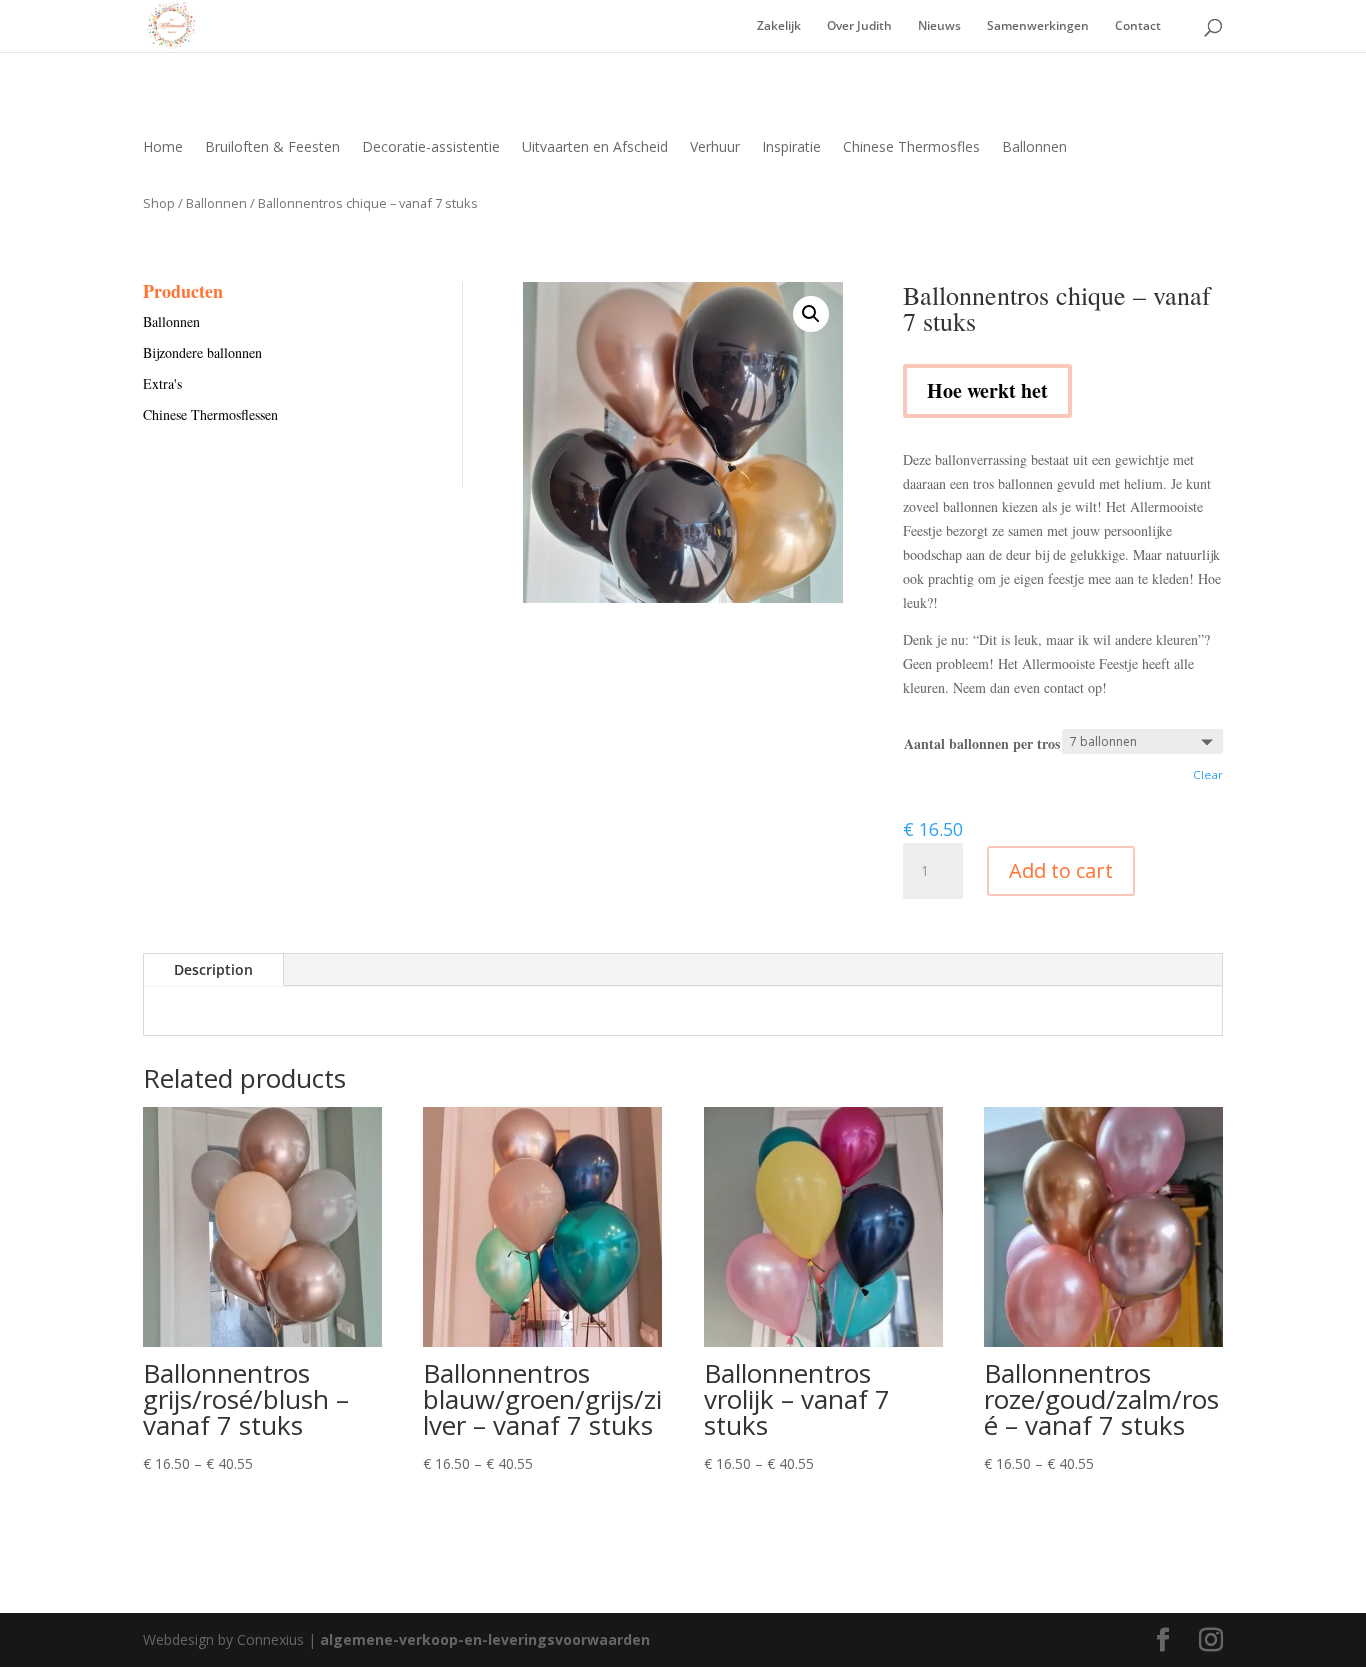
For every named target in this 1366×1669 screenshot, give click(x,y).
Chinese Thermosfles (911, 148)
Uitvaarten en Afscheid (595, 148)
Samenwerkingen (1038, 26)
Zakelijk (779, 26)
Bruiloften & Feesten (272, 148)
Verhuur (715, 148)
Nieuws (939, 26)
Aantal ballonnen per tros (982, 743)
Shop (159, 203)
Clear (1208, 774)
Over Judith (859, 26)
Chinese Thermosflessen (210, 414)
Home (163, 148)
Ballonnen (1034, 148)
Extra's (162, 383)
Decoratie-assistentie (431, 148)
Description (213, 969)
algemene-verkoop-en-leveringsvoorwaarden (485, 1639)
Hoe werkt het (987, 390)
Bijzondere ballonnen (202, 352)
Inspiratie (791, 148)
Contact (1138, 26)
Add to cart (1061, 870)
